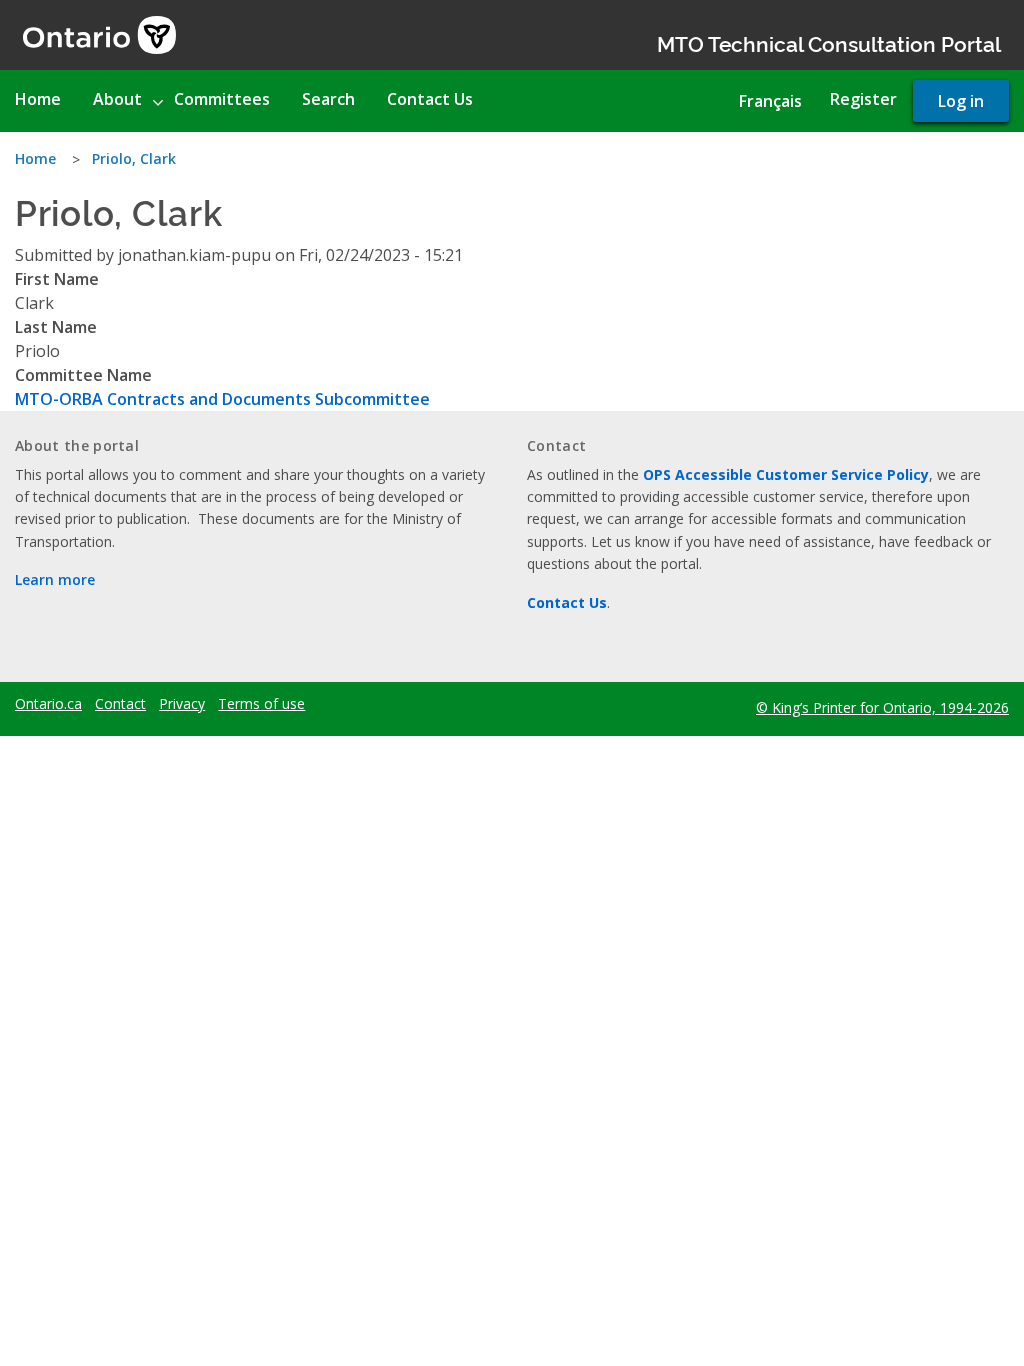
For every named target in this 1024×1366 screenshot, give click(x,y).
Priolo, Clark (134, 158)
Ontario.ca (48, 704)
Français (770, 101)
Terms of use (261, 704)
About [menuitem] (117, 99)
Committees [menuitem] (222, 99)
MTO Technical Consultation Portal (829, 42)
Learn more (55, 579)
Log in (961, 101)
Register (863, 99)
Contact (120, 704)
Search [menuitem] (328, 99)
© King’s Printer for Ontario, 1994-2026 (882, 707)
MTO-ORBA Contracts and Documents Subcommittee (222, 399)
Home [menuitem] (38, 99)
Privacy (182, 704)
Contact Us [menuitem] (430, 99)
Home (35, 158)
